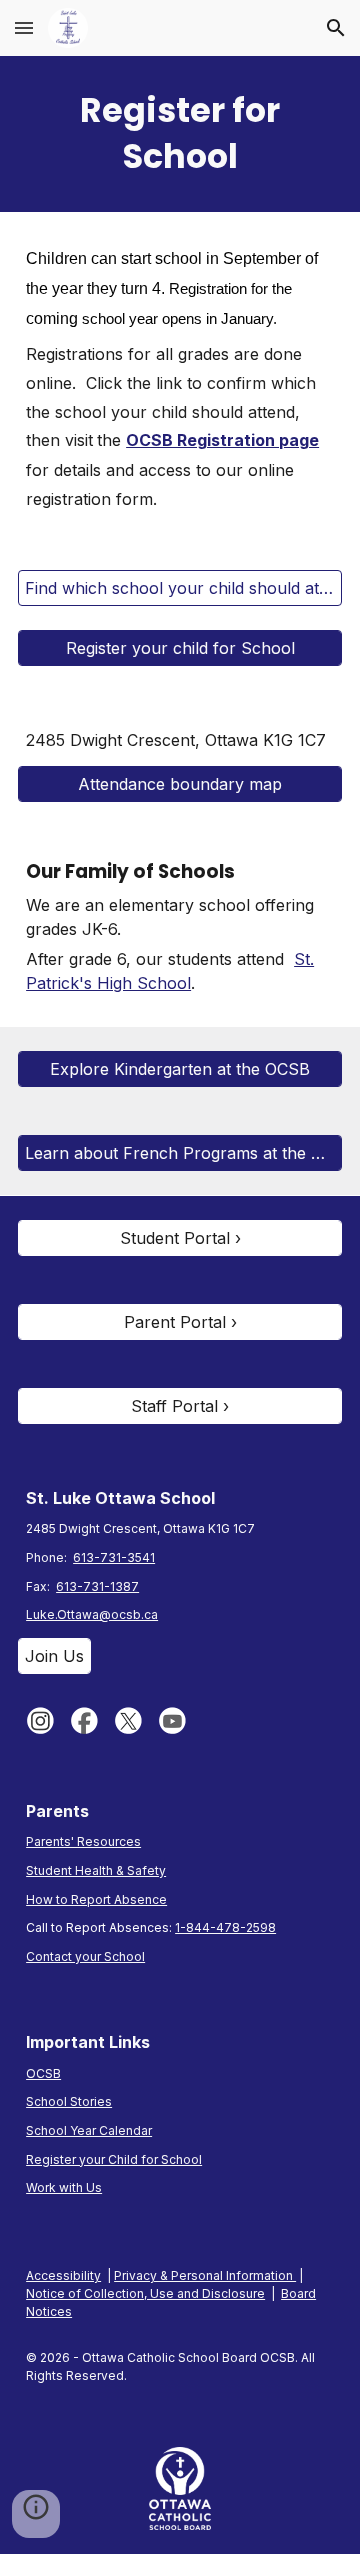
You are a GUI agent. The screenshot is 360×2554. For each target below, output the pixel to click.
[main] (180, 134)
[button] (24, 27)
